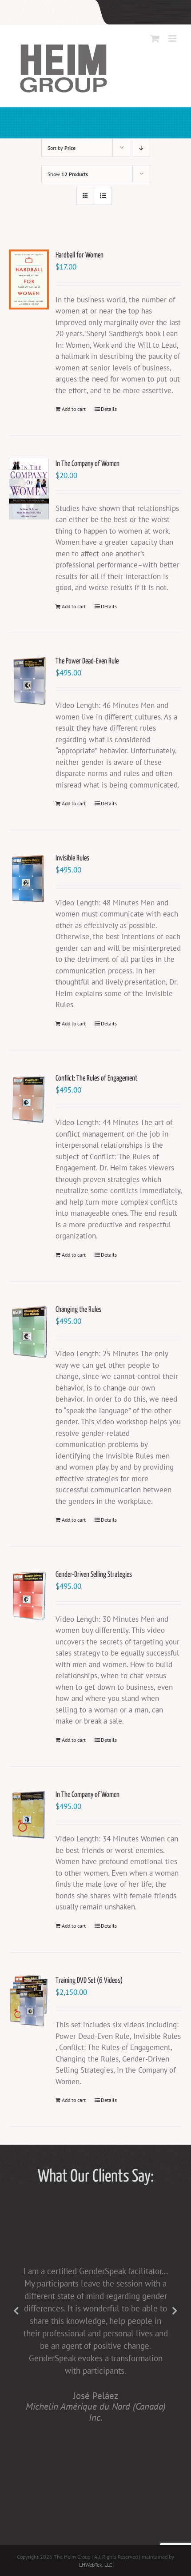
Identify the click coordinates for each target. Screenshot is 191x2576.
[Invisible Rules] (29, 879)
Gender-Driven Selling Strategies (94, 1575)
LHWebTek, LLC (96, 2565)
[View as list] (103, 196)
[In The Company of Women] (29, 489)
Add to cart (74, 409)
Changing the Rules (78, 1310)
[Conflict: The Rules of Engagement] (29, 1099)
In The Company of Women (88, 464)
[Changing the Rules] (29, 1332)
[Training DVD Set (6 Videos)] (29, 2001)
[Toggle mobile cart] (155, 38)
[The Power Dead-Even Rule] (29, 681)
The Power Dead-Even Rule (87, 661)
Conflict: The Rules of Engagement (96, 1079)
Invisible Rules (72, 858)
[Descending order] (141, 148)
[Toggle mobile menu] (173, 38)
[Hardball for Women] (29, 279)
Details (109, 409)
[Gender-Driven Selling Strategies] (29, 1595)
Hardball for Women (80, 255)
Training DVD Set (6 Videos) (89, 1981)
